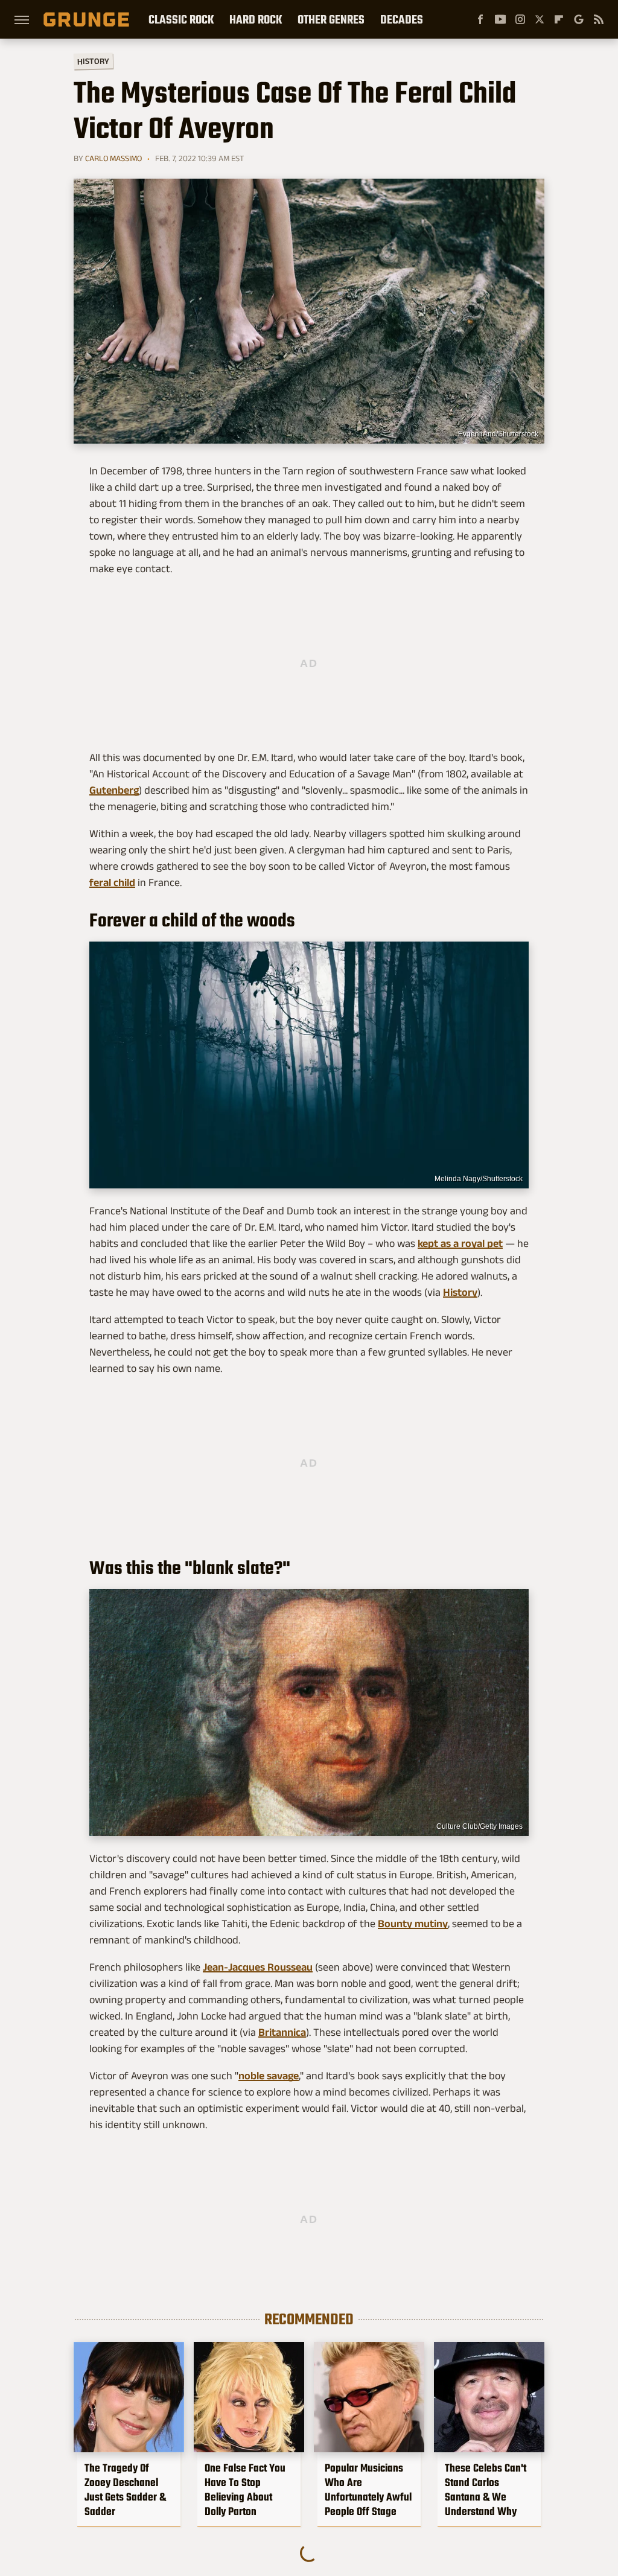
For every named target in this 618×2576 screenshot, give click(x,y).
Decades (402, 19)
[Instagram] (520, 19)
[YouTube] (500, 19)
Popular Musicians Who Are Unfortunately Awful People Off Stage (368, 2490)
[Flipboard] (559, 19)
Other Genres (331, 19)
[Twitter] (540, 19)
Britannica (282, 2032)
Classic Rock (181, 19)
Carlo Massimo (113, 158)
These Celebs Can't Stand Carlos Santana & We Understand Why (486, 2490)
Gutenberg (114, 790)
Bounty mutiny (413, 1924)
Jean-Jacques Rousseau (258, 1967)
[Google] (579, 19)
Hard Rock (256, 19)
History (93, 61)
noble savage (269, 2076)
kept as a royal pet (460, 1243)
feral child (112, 882)
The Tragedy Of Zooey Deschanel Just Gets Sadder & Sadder (125, 2490)
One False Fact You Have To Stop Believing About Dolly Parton (245, 2490)
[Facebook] (480, 19)
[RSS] (599, 19)
